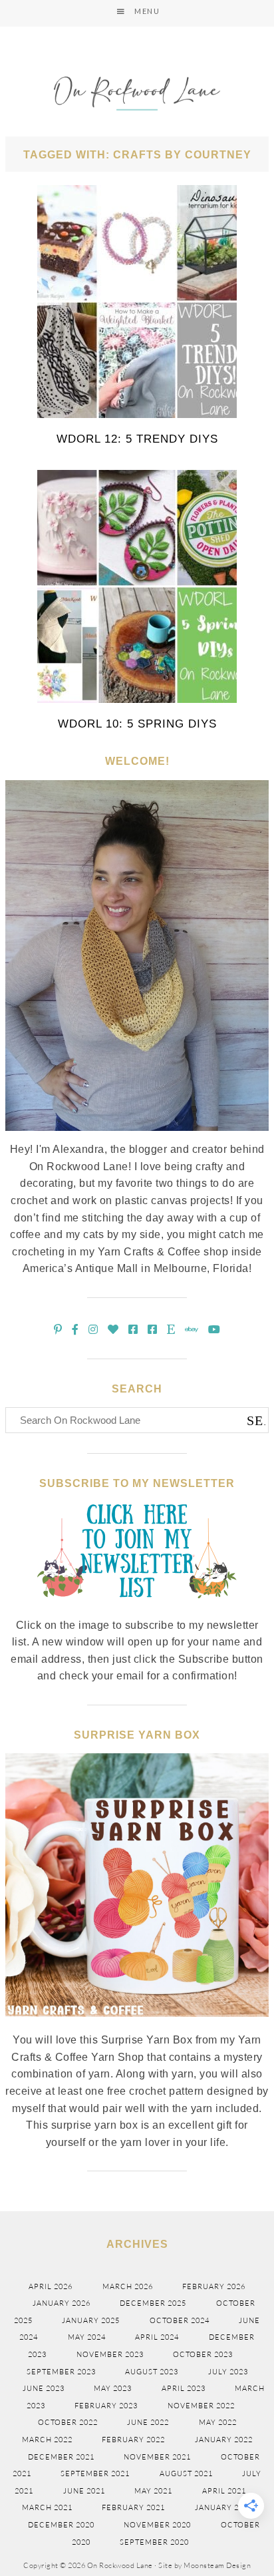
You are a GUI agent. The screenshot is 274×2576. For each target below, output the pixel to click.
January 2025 (91, 2320)
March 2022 (47, 2440)
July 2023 (228, 2372)
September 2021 (95, 2473)
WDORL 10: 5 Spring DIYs (137, 724)
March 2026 (128, 2286)
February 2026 (214, 2286)
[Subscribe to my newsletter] (137, 1609)
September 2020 (154, 2542)
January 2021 (224, 2507)
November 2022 (201, 2406)
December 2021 (61, 2457)
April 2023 (184, 2388)
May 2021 (153, 2491)
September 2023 (61, 2372)
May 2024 (87, 2337)
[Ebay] (192, 1330)
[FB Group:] (133, 1330)
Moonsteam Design (217, 2565)
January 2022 (224, 2440)
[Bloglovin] (113, 1330)
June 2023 (44, 2388)
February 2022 (133, 2440)
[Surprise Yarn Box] (137, 2024)
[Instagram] (93, 1330)
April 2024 (157, 2337)
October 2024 (180, 2320)
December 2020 (61, 2525)
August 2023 (152, 2372)
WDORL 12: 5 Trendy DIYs (137, 439)
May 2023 (113, 2388)
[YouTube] (214, 1330)
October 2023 (203, 2354)
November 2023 (110, 2354)
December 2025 (153, 2303)
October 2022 (68, 2422)
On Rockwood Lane (137, 95)
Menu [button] (147, 11)
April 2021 (224, 2491)
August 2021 (186, 2473)
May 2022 (218, 2422)
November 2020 (157, 2525)
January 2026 (62, 2303)
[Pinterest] (58, 1330)
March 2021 (47, 2507)
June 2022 (148, 2422)
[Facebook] (75, 1330)
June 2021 (84, 2491)
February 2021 (133, 2507)
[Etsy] (171, 1330)
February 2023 (106, 2406)
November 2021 (157, 2457)
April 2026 (51, 2286)
